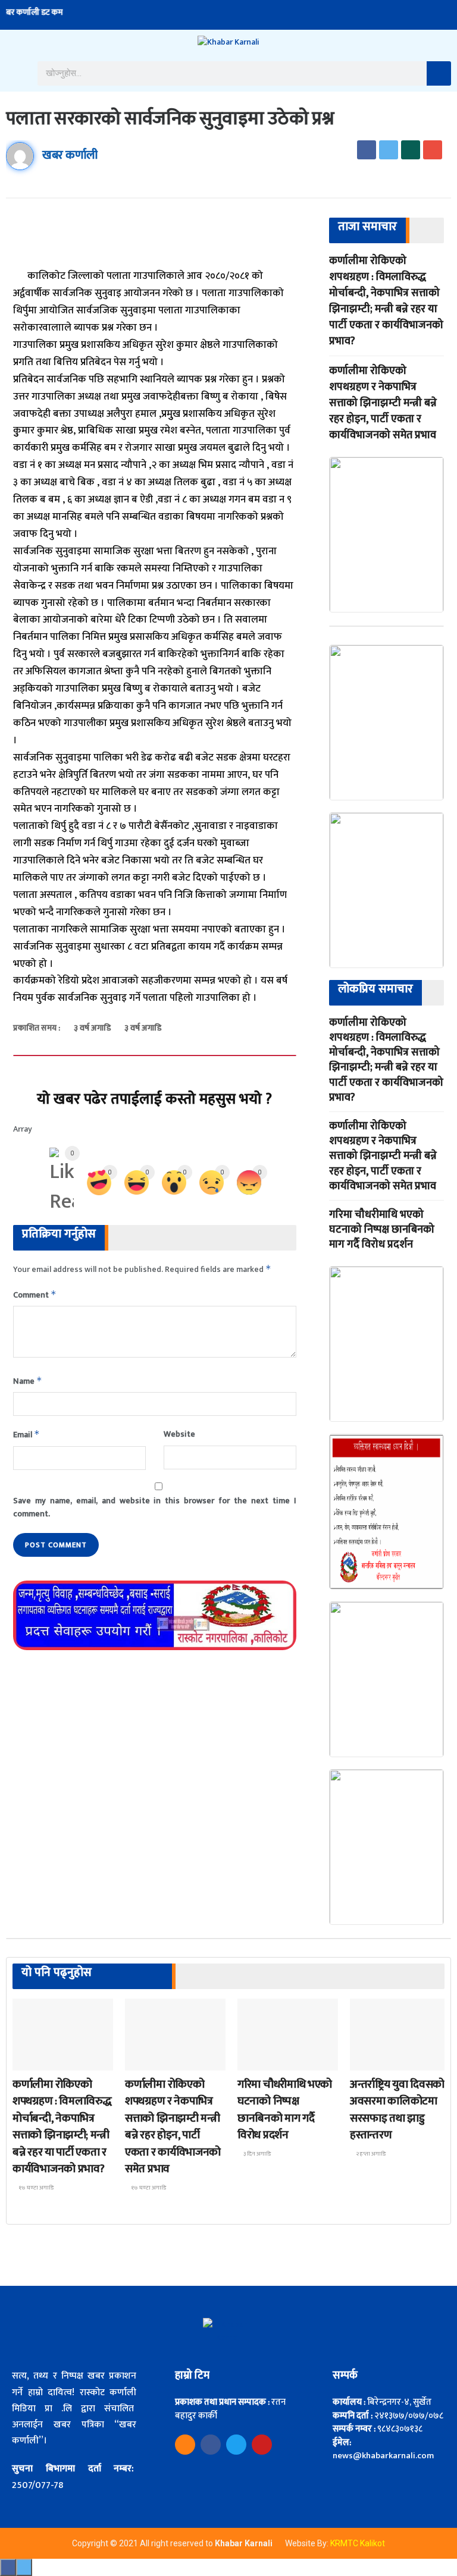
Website (179, 1434)
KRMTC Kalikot (358, 2543)
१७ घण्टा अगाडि (35, 2188)
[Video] (185, 2445)
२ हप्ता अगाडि (370, 2154)
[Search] (439, 73)
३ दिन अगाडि (256, 2154)
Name (28, 1381)
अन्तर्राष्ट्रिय (36, 2060)
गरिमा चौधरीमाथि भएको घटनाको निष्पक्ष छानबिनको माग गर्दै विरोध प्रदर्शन (382, 1230)
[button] (16, 73)
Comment (35, 1295)
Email (26, 1435)
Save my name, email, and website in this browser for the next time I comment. (155, 1507)
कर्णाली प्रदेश (377, 2060)
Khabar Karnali (245, 2543)
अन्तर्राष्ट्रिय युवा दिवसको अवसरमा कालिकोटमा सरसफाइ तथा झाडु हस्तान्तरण (397, 2110)
